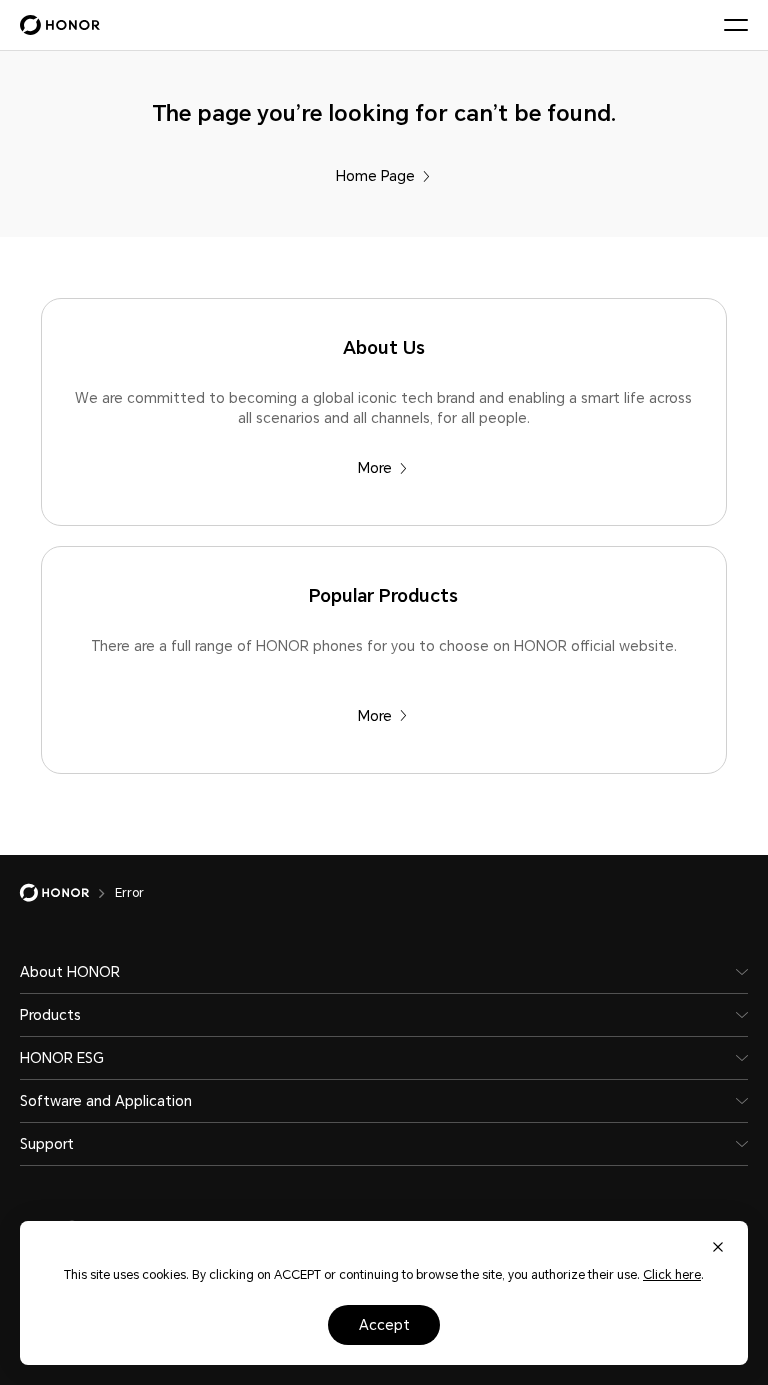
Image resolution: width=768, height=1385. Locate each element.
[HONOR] (67, 893)
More (375, 468)
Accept (384, 1325)
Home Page (375, 176)
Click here (672, 1275)
